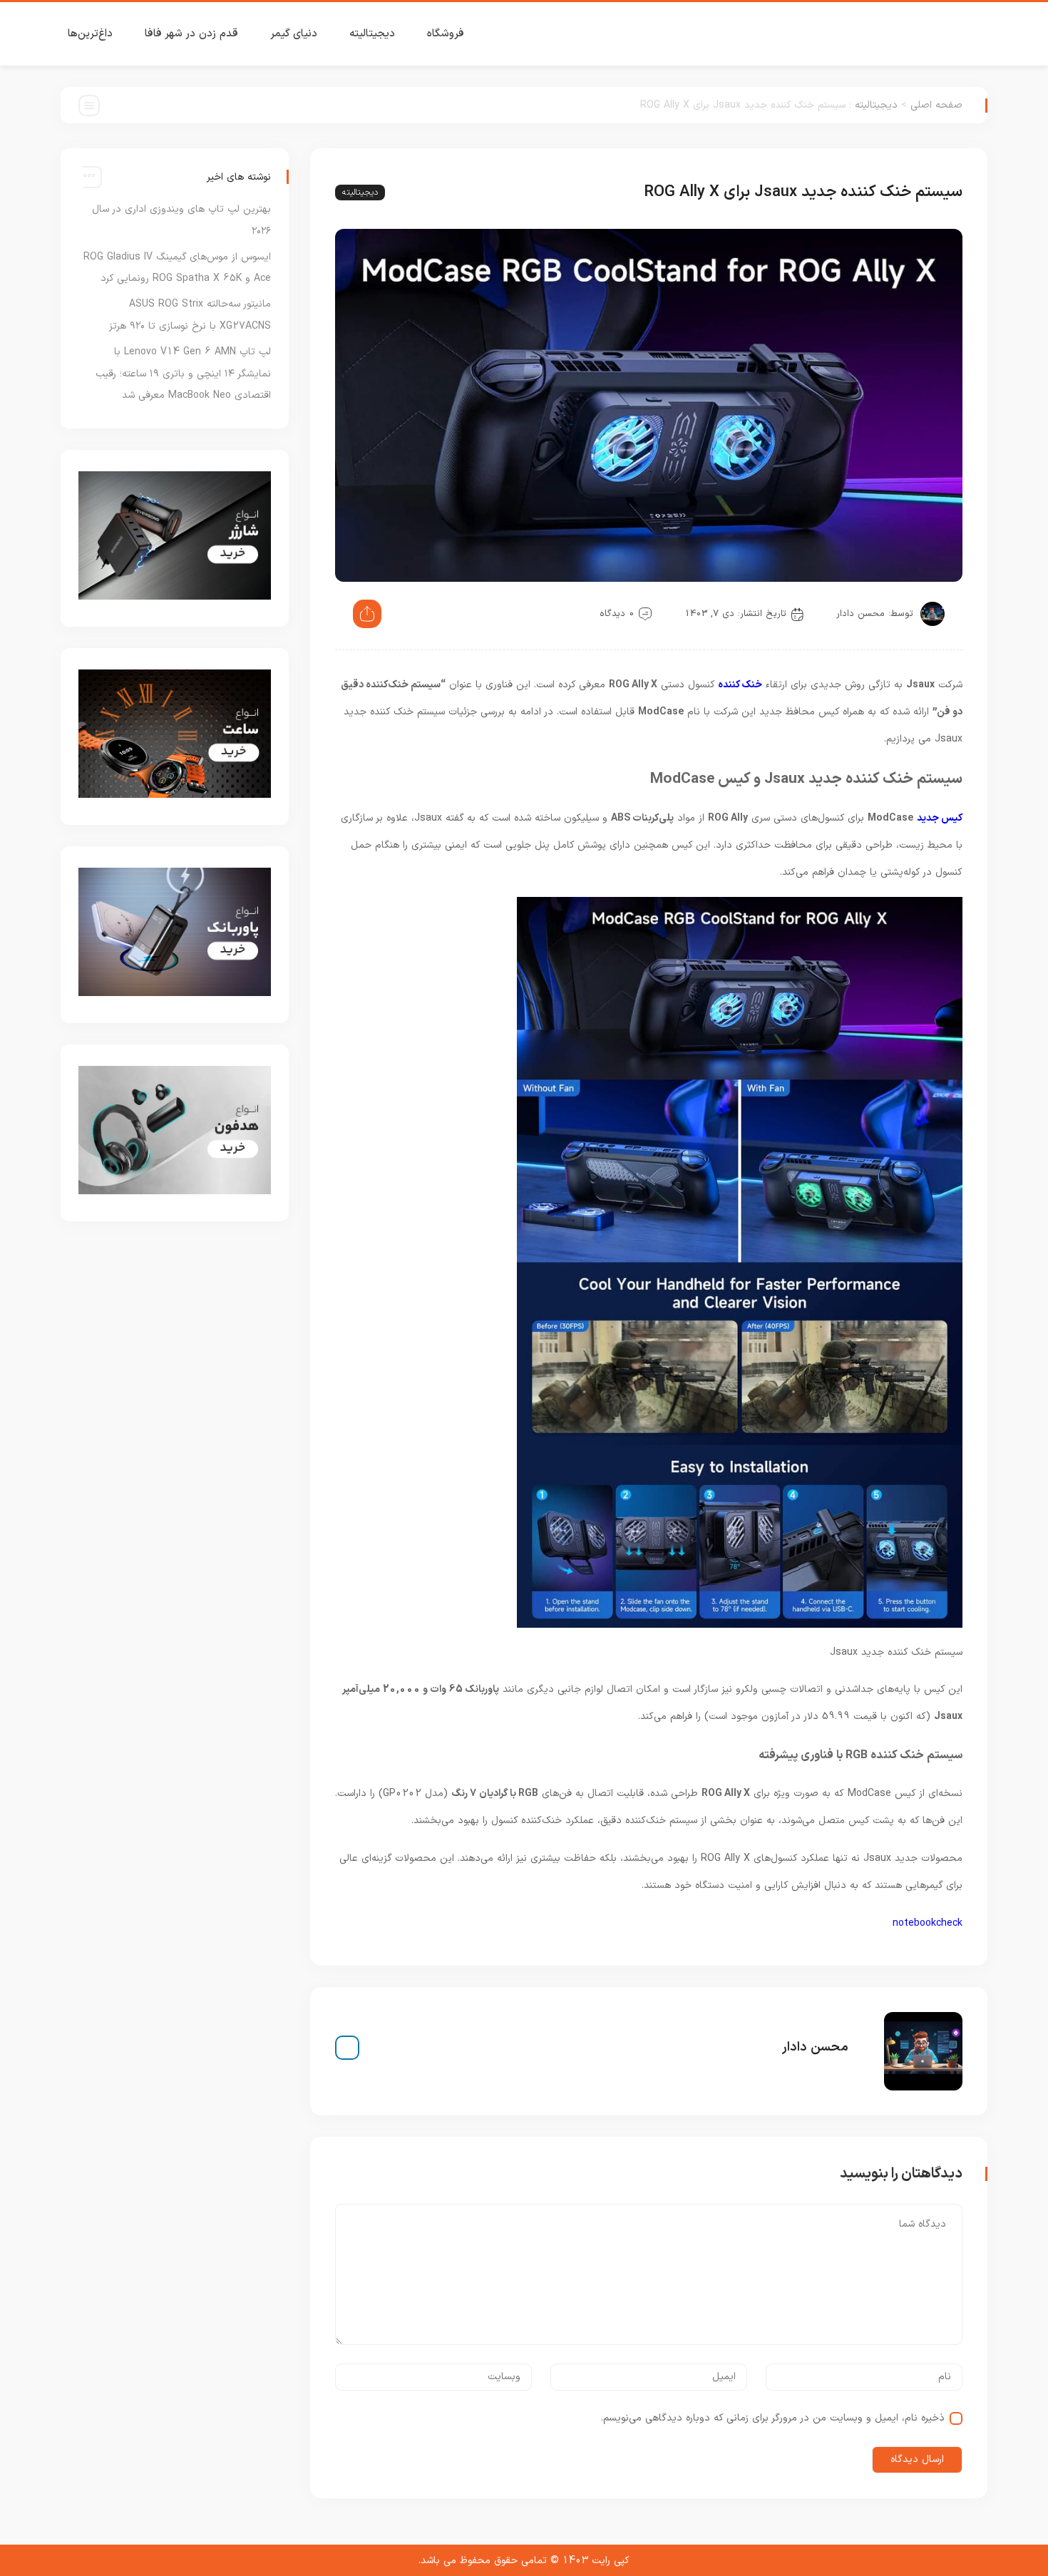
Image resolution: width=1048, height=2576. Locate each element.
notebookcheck (928, 1923)
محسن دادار (861, 614)
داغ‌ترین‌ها (90, 34)
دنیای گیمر (294, 34)
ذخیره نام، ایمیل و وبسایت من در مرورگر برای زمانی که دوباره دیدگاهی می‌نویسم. (773, 2418)
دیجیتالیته (372, 34)
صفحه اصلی (936, 105)
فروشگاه (446, 34)
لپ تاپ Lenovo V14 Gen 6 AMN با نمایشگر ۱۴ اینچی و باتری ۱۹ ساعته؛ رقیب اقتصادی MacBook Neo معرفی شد (183, 374)
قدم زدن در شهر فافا (191, 34)
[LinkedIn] (347, 2048)
